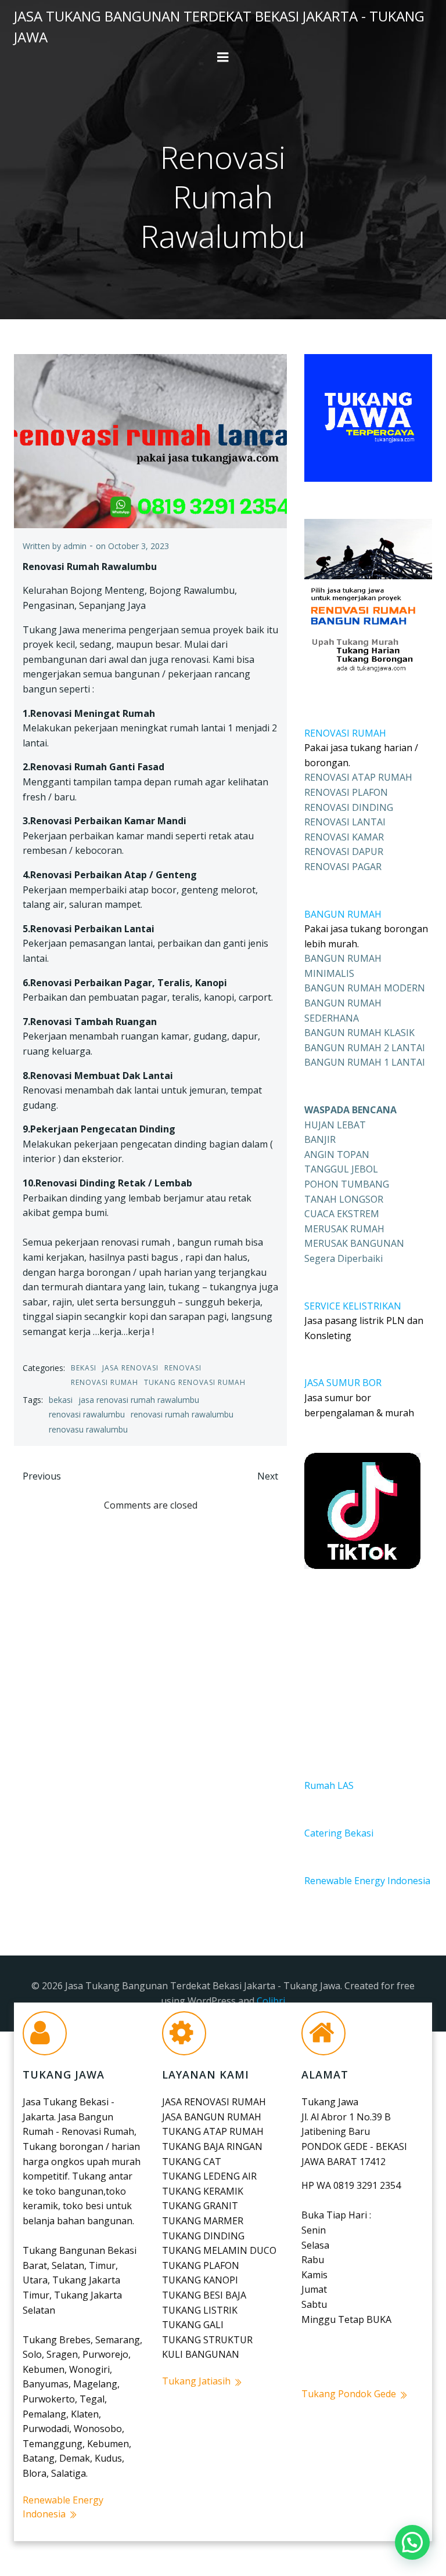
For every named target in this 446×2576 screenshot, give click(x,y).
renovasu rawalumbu (88, 1429)
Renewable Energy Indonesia (367, 1881)
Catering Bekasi (339, 1833)
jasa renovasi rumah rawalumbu (139, 1400)
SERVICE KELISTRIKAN (353, 1306)
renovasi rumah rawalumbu (182, 1414)
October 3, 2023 (139, 546)
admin (75, 546)
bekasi (61, 1400)
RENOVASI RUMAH (345, 733)
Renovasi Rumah (105, 1382)
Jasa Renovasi (130, 1368)
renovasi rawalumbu (87, 1414)
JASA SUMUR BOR (343, 1383)
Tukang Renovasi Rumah (195, 1382)
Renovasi (183, 1368)
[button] (412, 2542)
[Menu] (223, 57)
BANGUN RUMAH (343, 914)
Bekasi (84, 1368)
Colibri (271, 2001)
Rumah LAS (329, 1785)
